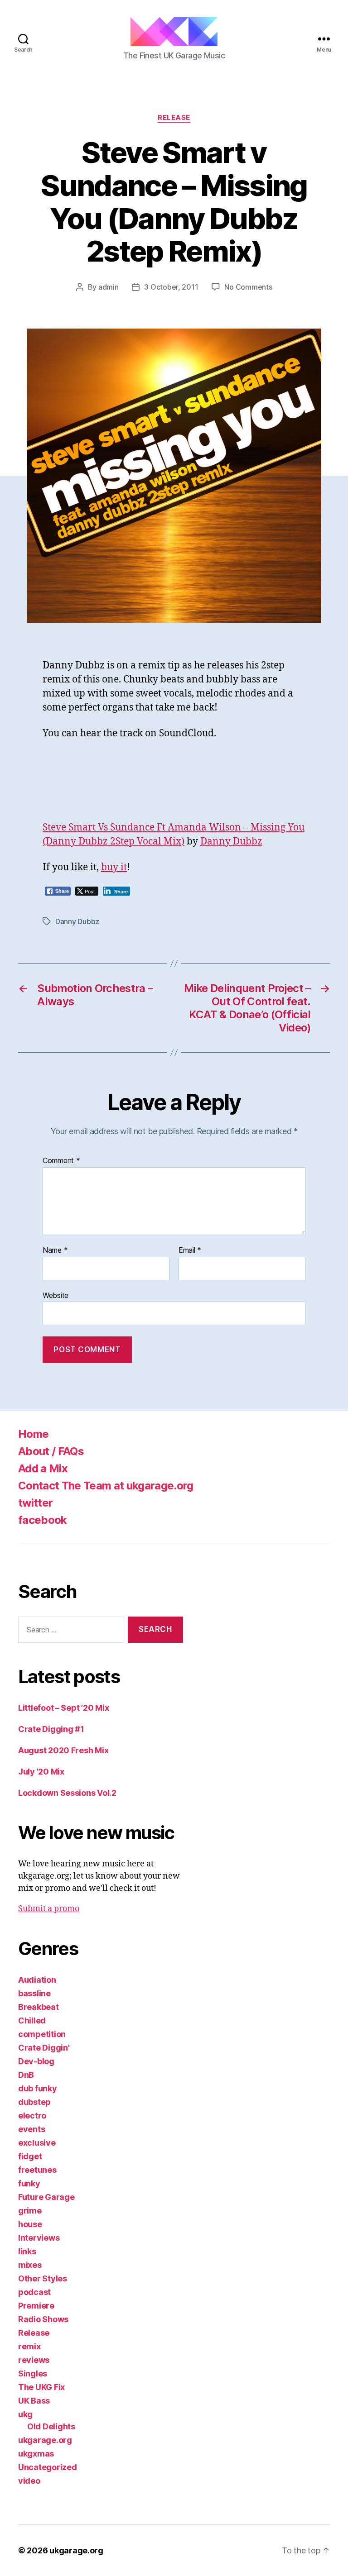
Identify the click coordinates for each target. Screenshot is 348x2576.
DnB (26, 2075)
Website (56, 1295)
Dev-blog (36, 2061)
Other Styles (43, 2278)
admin (109, 287)
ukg (25, 2414)
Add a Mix (43, 1468)
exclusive (37, 2143)
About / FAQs (51, 1451)
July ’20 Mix (41, 1772)
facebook (43, 1520)
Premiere (36, 2306)
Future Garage (46, 2197)
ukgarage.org (45, 2440)
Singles (33, 2373)
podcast (34, 2292)
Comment (61, 1161)
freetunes (37, 2170)
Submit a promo (49, 1909)
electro (32, 2116)
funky (29, 2183)
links (27, 2251)
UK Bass (34, 2401)
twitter (35, 1503)
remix (29, 2346)
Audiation (37, 1980)
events (31, 2129)
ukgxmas (36, 2454)
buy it (114, 867)
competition (42, 2034)
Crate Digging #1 (51, 1729)
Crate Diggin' (44, 2048)
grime (30, 2211)
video (29, 2481)
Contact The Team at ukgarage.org (106, 1486)
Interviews (39, 2238)
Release (174, 118)
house (30, 2224)
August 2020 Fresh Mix (63, 1750)
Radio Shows (43, 2319)
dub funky (38, 2088)
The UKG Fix (41, 2387)
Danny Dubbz (231, 842)
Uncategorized (48, 2467)
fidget (30, 2156)
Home (33, 1434)
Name (55, 1250)
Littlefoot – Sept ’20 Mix (63, 1708)
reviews (34, 2360)
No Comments (248, 287)
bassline (34, 1993)
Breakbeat (39, 2007)
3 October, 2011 (171, 287)
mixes (30, 2265)
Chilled (32, 2020)
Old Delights (51, 2426)
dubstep (34, 2102)
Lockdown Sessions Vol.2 (67, 1793)
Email (190, 1250)
